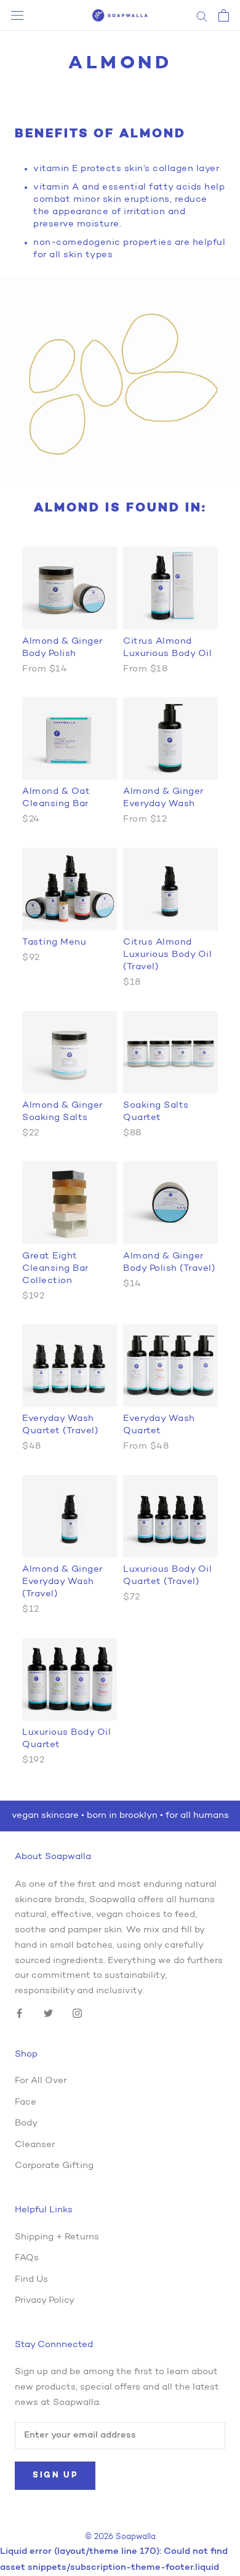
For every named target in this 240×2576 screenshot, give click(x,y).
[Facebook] (19, 2014)
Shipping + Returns (57, 2237)
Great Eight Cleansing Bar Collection (55, 1269)
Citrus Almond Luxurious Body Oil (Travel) (167, 955)
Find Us (31, 2280)
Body (26, 2123)
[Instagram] (77, 2014)
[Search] (202, 16)
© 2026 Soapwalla (120, 2537)
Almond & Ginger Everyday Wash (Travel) (62, 1582)
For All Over (41, 2081)
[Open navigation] (17, 16)
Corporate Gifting (54, 2166)
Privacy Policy (45, 2301)
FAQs (27, 2258)
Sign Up (55, 2475)
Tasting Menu (54, 942)
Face (26, 2102)
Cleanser (35, 2145)
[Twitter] (48, 2014)
